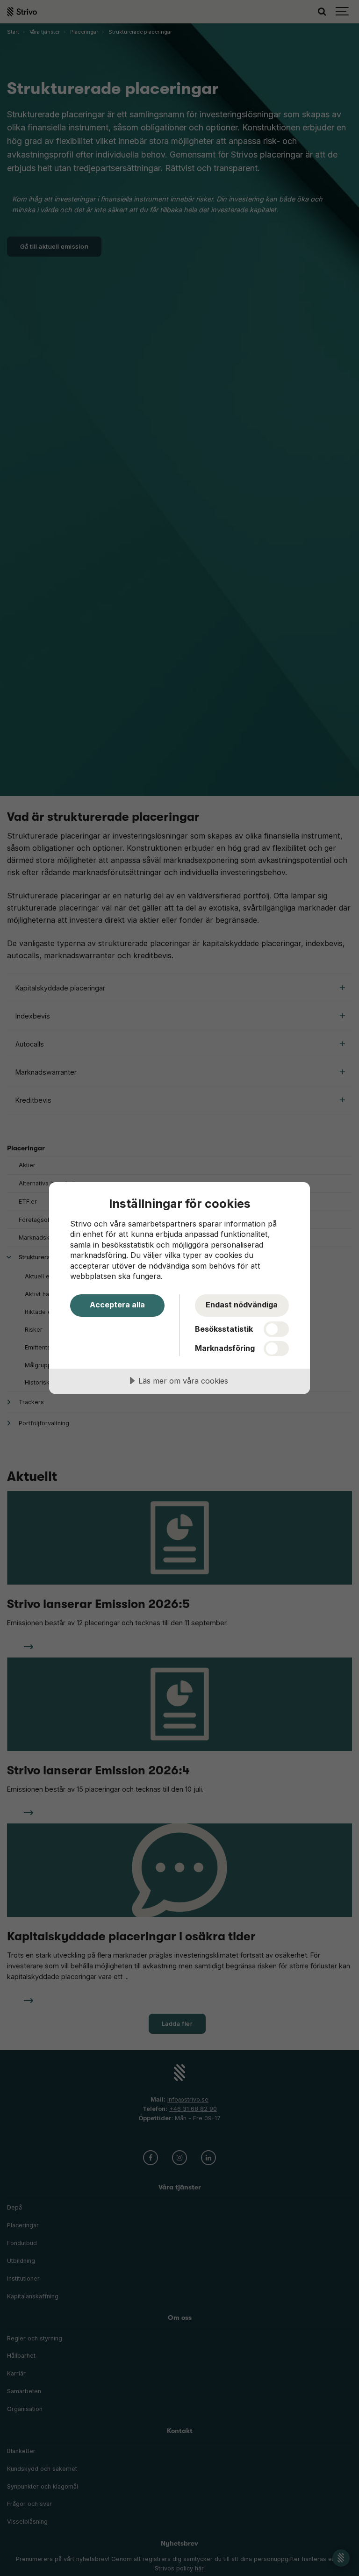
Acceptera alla (117, 1305)
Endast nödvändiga (242, 1305)
